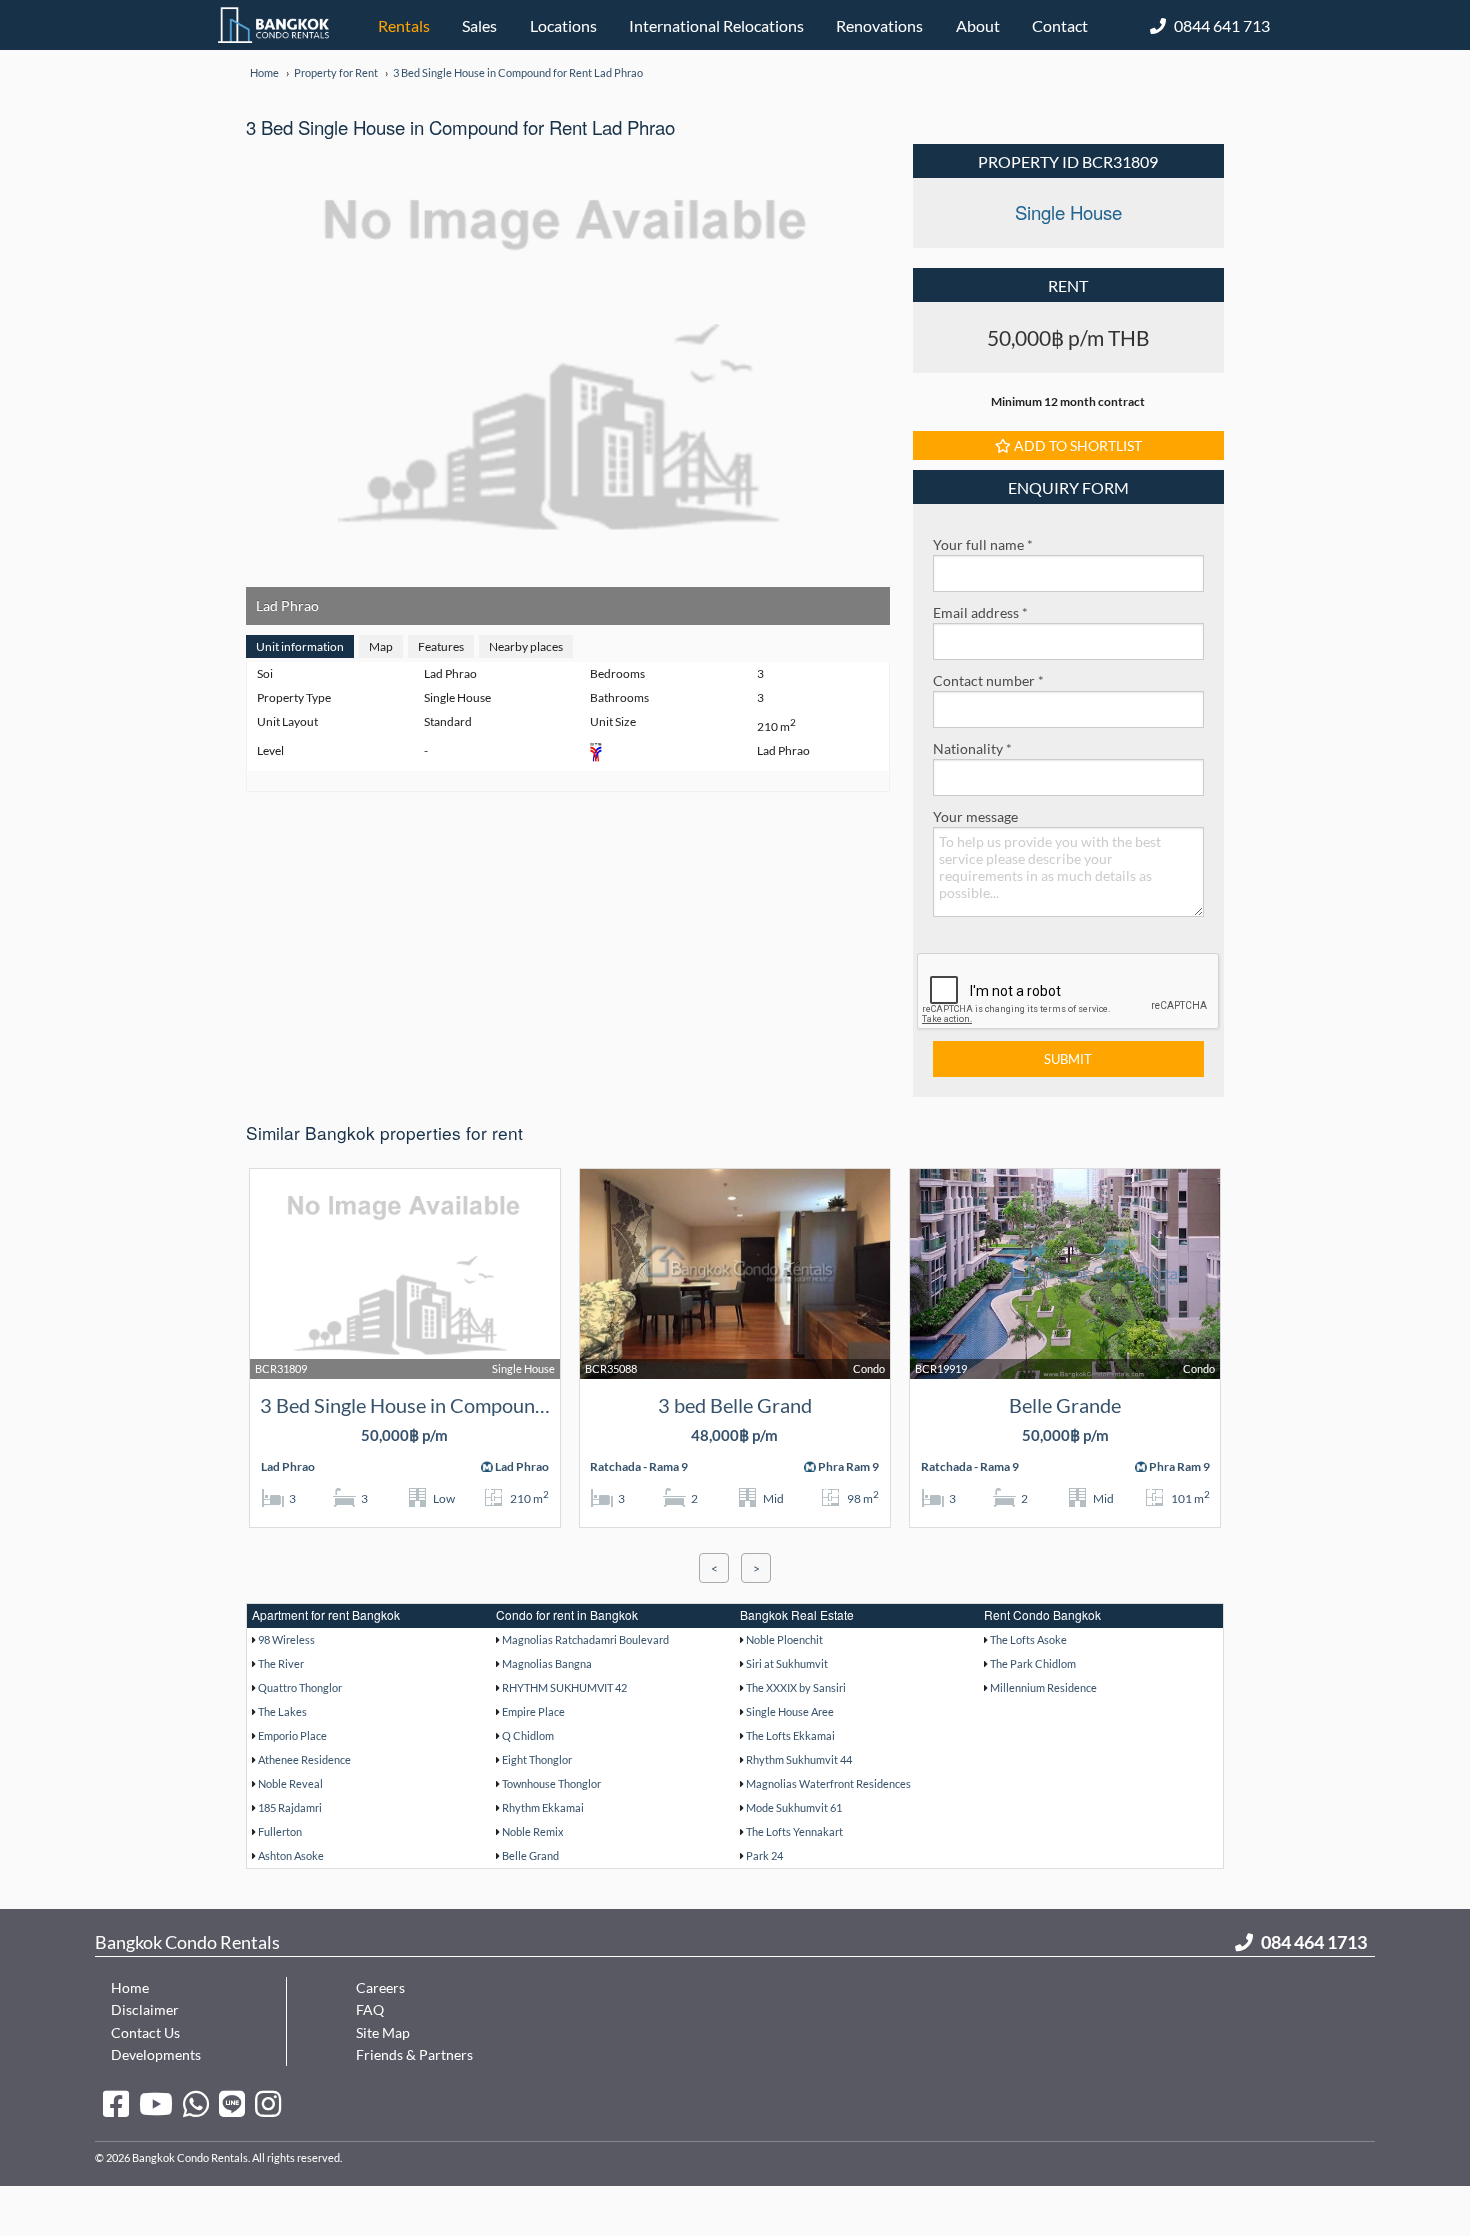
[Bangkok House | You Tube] (156, 2103)
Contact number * (988, 680)
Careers (380, 1987)
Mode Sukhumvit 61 (794, 1807)
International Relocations (716, 25)
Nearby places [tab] (526, 646)
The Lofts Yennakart (794, 1831)
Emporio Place (292, 1735)
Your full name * (983, 544)
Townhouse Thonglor (551, 1783)
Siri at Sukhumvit (787, 1663)
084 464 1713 (1314, 1942)
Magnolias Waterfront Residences (828, 1783)
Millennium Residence (1043, 1687)
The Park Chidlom (1033, 1663)
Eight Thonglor (537, 1759)
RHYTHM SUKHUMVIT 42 (564, 1687)
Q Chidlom (528, 1735)
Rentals (404, 25)
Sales (479, 25)
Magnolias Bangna (547, 1663)
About (978, 25)
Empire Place (533, 1711)
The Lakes (282, 1711)
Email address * (980, 612)
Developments (156, 2054)
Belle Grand (530, 1855)
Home (130, 1987)
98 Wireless (286, 1639)
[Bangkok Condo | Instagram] (268, 2103)
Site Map (383, 2032)
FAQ (370, 2009)
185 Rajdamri (290, 1807)
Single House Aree (790, 1711)
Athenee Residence (304, 1759)
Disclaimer (145, 2009)
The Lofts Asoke (1028, 1639)
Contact (1060, 25)
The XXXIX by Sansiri (796, 1687)
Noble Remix (533, 1831)
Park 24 (764, 1855)
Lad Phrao (287, 605)
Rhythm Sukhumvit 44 (799, 1759)
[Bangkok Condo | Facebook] (116, 2103)
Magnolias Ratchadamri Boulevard (585, 1639)
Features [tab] (441, 646)
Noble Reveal (290, 1783)
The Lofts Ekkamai (790, 1735)
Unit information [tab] (300, 646)
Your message (975, 816)
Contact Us (145, 2032)
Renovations (879, 25)
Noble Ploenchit (784, 1639)
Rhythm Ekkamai (543, 1807)
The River (281, 1663)
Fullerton (280, 1831)
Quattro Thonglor (300, 1687)
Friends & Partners (414, 2054)
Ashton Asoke (291, 1855)
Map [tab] (381, 646)
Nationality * (972, 748)
